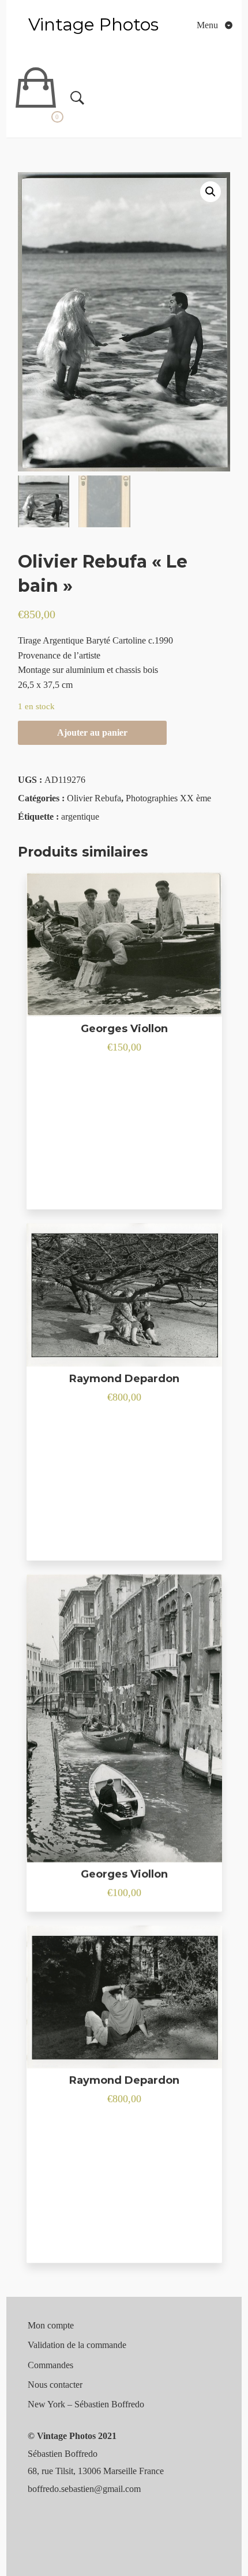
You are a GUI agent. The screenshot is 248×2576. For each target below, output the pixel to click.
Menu (208, 25)
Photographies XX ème (168, 798)
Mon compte (51, 2325)
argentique (80, 817)
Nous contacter (55, 2385)
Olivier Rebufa (94, 798)
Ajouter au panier (92, 733)
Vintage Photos (93, 24)
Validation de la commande (77, 2345)
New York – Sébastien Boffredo (86, 2404)
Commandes (50, 2365)
